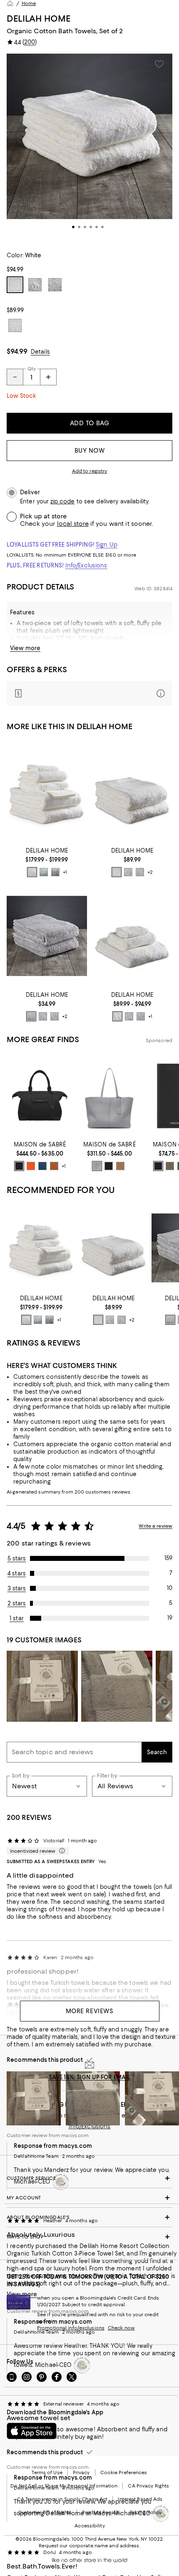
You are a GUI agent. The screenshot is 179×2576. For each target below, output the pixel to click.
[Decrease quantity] (15, 377)
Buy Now (90, 451)
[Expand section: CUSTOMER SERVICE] (89, 2178)
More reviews (90, 2011)
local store (73, 524)
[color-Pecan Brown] (54, 1166)
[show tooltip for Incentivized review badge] (60, 1851)
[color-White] (32, 872)
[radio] (32, 872)
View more (25, 648)
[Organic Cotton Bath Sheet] (132, 792)
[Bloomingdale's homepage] (10, 3)
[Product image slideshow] (89, 148)
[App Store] (32, 2431)
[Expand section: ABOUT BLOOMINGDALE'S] (89, 2217)
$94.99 (17, 351)
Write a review (155, 1526)
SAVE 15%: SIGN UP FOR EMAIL (90, 2077)
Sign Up (107, 545)
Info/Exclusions (86, 565)
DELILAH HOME (39, 18)
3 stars (17, 1588)
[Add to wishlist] (159, 64)
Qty (32, 369)
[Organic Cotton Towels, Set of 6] (47, 792)
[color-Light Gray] (55, 872)
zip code (62, 502)
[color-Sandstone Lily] (120, 1166)
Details (40, 352)
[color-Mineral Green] (44, 872)
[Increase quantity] (48, 377)
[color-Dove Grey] (97, 1166)
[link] (47, 861)
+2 (150, 872)
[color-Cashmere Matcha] (170, 1166)
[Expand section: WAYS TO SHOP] (89, 2237)
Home (29, 3)
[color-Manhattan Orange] (31, 1166)
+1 (65, 872)
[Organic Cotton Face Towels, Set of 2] (47, 936)
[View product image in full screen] (18, 207)
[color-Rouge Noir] (109, 1166)
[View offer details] (89, 693)
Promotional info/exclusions (71, 2328)
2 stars (17, 1603)
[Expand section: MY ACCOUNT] (89, 2198)
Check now (121, 2328)
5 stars (17, 1558)
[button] (89, 148)
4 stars (17, 1573)
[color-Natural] (128, 872)
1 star (17, 1618)
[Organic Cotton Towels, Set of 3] (132, 936)
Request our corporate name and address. (89, 2546)
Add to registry (90, 471)
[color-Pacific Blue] (42, 1166)
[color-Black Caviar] (19, 1166)
